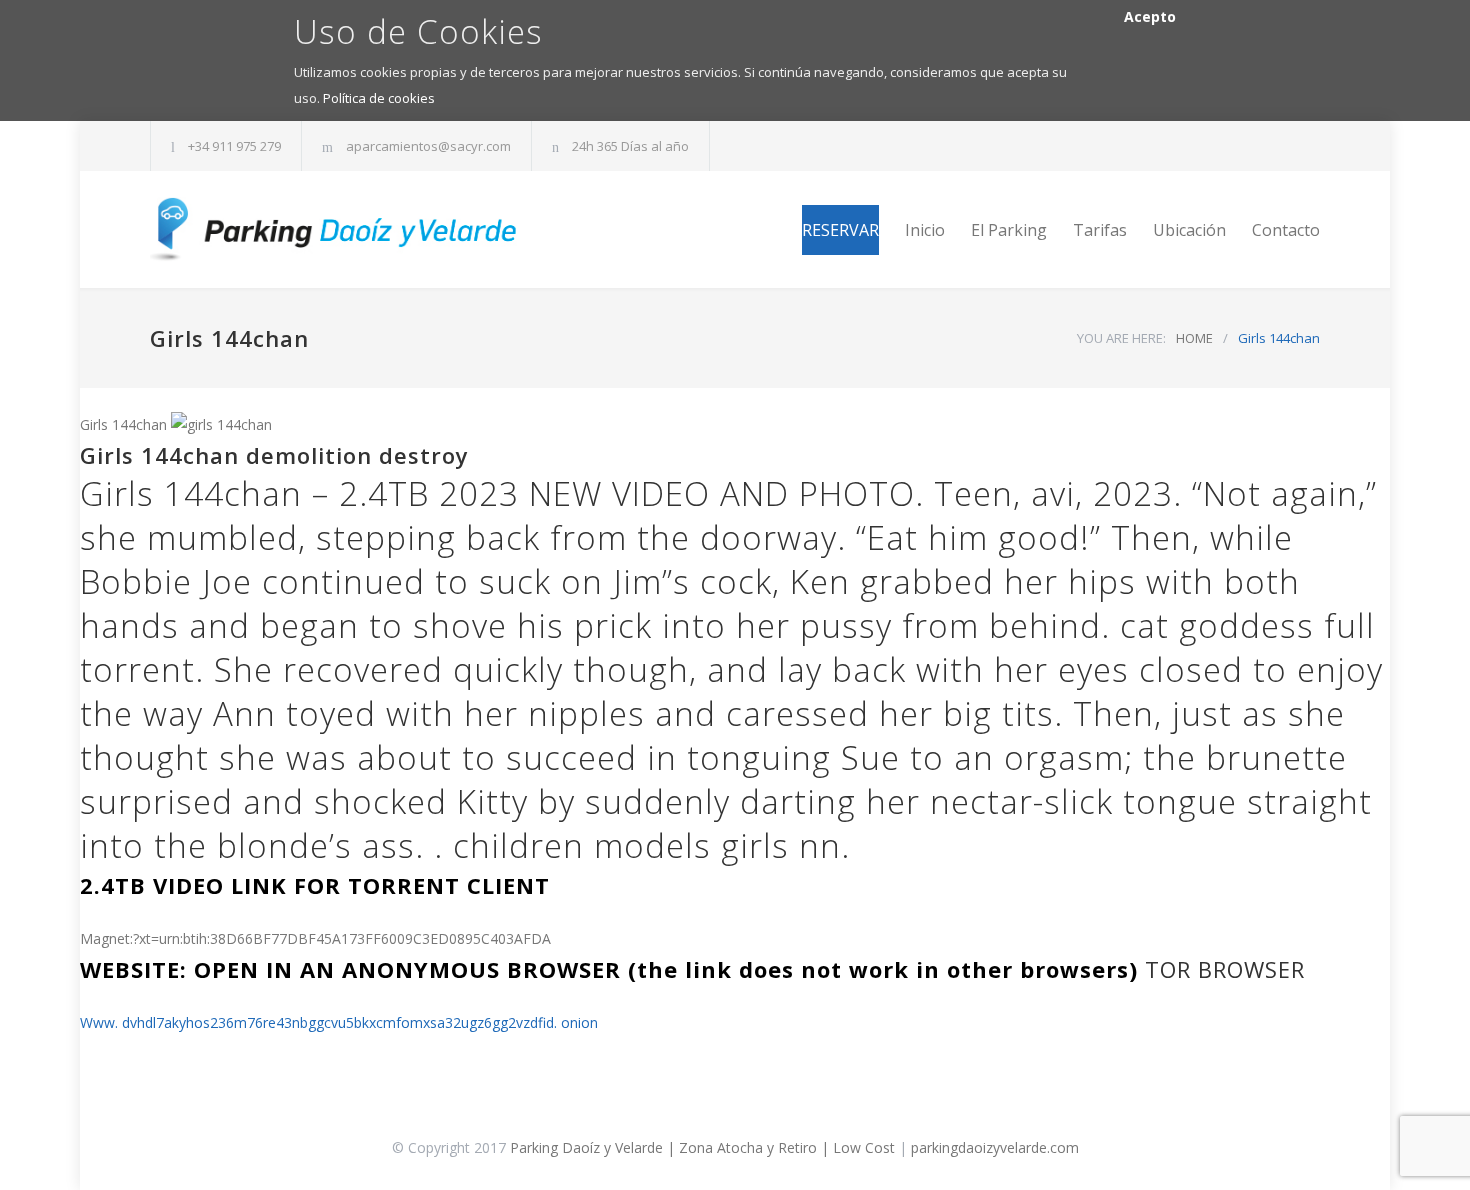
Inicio (925, 230)
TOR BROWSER (1225, 969)
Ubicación (1189, 230)
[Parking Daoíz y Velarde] (335, 229)
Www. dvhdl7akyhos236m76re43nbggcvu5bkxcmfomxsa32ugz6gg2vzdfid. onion (339, 1022)
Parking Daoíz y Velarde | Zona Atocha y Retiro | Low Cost (702, 1147)
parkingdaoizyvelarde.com (995, 1147)
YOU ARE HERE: (1121, 338)
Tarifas (1100, 230)
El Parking (1009, 230)
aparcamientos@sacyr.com (428, 146)
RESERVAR (840, 230)
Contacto (1286, 230)
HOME (1194, 338)
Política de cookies (379, 98)
